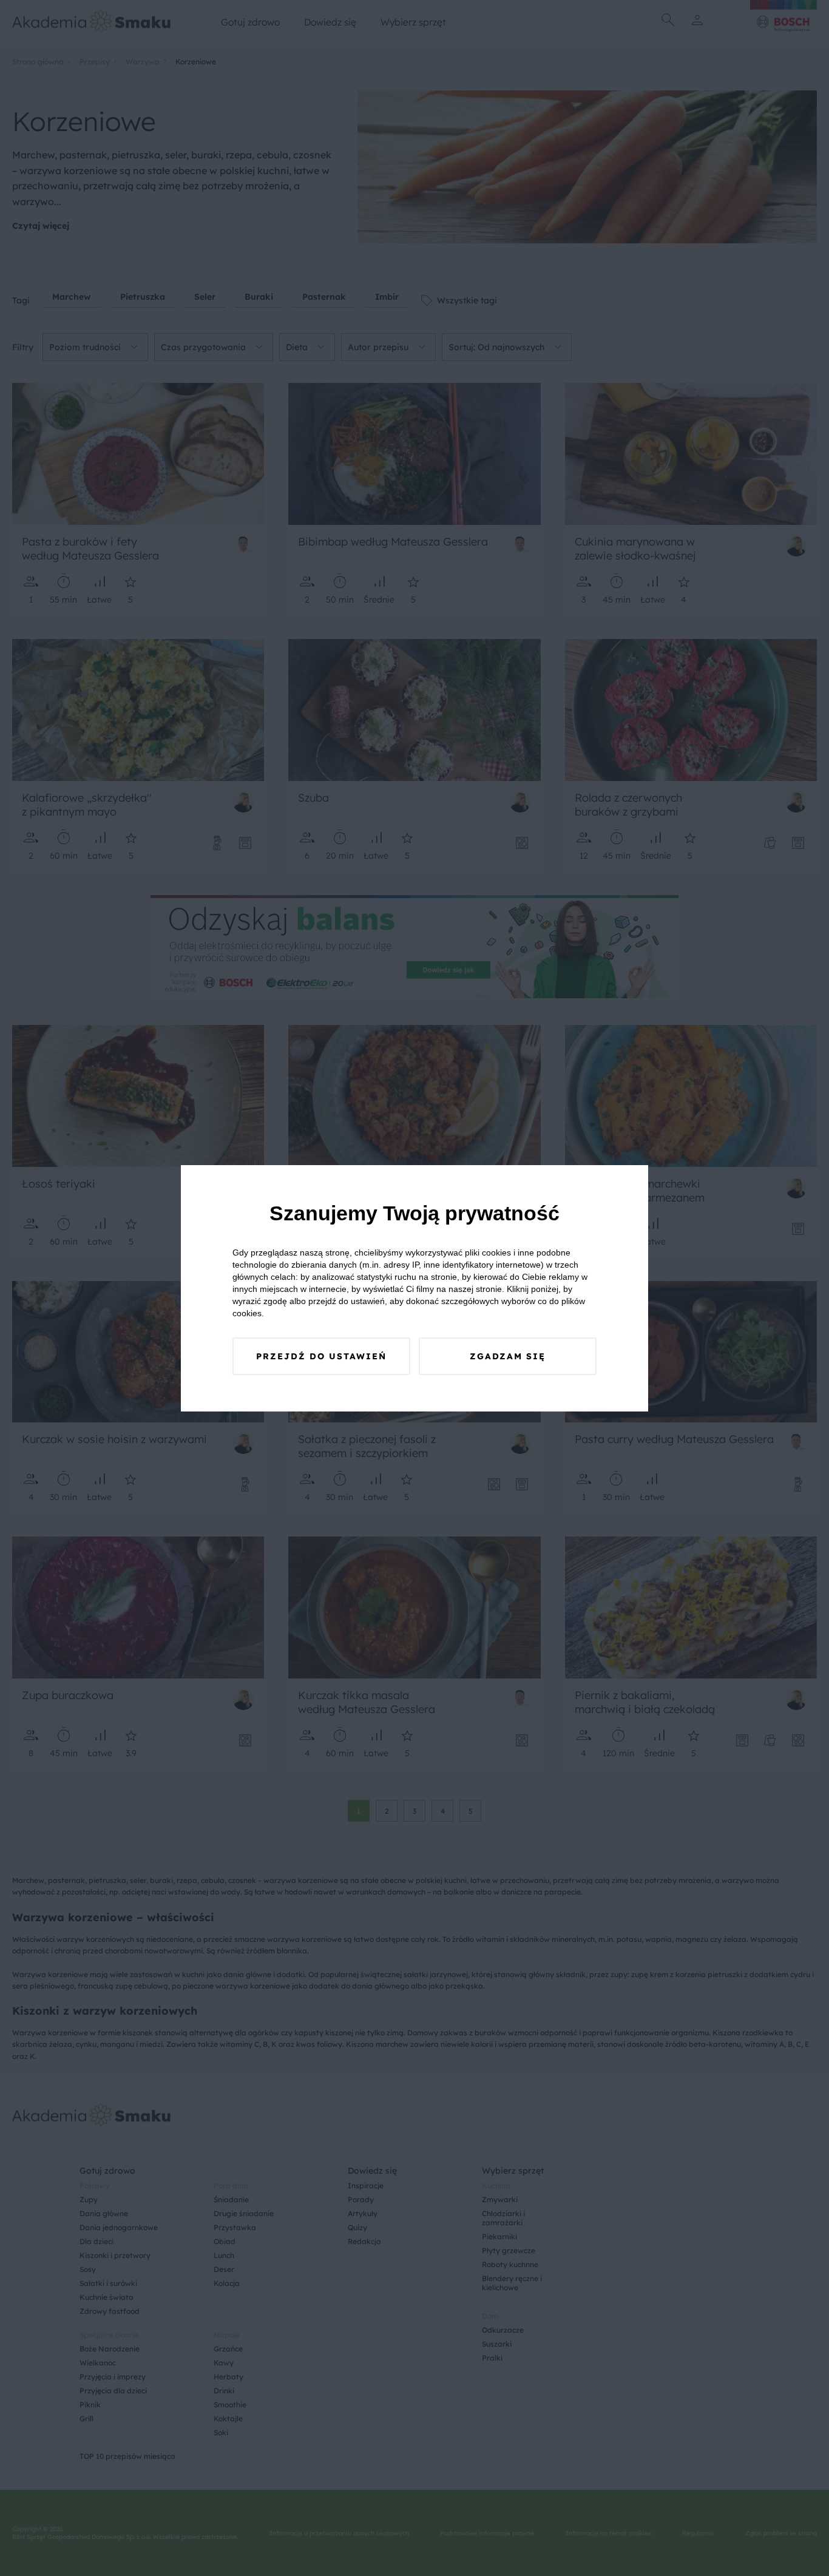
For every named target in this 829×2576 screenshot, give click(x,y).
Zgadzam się (508, 1356)
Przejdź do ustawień (321, 1356)
